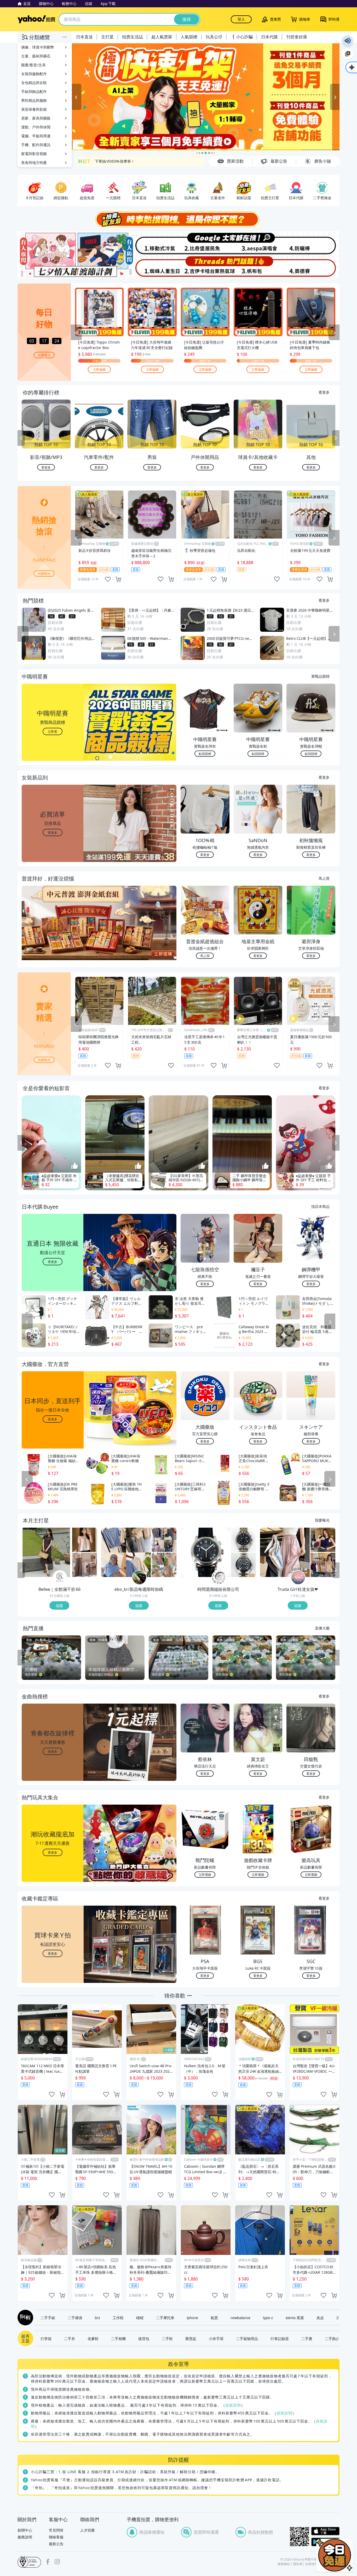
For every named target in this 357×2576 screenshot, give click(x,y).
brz (97, 2318)
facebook (48, 2562)
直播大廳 (322, 1628)
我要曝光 (44, 355)
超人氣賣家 (162, 37)
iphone (192, 2318)
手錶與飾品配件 (34, 91)
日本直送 (84, 37)
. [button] (53, 933)
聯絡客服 (56, 2537)
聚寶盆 (191, 2338)
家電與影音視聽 (34, 154)
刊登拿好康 (297, 37)
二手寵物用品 (247, 2338)
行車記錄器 (280, 2338)
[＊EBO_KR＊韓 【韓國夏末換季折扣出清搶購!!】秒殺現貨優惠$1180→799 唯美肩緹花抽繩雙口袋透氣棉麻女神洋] (164, 1565)
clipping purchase (118, 579)
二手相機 (118, 2338)
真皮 (320, 2318)
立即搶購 (99, 369)
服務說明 (25, 2537)
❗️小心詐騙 (242, 37)
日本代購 (269, 37)
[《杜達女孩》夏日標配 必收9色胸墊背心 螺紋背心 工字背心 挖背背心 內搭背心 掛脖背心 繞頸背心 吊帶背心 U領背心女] (323, 1565)
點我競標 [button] (205, 754)
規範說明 (233, 2405)
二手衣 (70, 2338)
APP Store (325, 2531)
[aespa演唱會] (259, 243)
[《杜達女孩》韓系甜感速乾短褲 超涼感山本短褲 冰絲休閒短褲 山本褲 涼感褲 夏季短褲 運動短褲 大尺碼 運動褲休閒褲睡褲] (285, 1552)
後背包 (144, 2338)
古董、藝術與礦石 (36, 56)
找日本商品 (320, 1206)
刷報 (24, 2318)
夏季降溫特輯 (106, 161)
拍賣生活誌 (133, 37)
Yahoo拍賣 (36, 19)
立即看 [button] (53, 731)
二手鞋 (167, 2338)
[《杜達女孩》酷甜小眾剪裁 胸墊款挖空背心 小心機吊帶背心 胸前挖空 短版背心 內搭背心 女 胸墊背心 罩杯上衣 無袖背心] (323, 1540)
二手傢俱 (75, 2318)
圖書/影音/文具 (33, 65)
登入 (241, 19)
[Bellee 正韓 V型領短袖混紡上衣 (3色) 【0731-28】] (85, 1540)
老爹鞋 (93, 2338)
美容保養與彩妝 (34, 109)
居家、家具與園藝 (36, 118)
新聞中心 (25, 2530)
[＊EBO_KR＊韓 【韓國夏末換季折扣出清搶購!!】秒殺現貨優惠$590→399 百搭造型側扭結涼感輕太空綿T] (164, 1540)
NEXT (336, 438)
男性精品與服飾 (34, 100)
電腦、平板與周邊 (36, 136)
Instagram (57, 2562)
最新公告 (56, 2544)
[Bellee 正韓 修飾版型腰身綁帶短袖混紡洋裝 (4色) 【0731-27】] (47, 1552)
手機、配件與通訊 (36, 145)
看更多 (324, 392)
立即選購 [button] (205, 1874)
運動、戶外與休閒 (36, 127)
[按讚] (75, 1166)
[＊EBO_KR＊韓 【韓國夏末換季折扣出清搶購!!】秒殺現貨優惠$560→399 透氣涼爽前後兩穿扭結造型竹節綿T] (126, 1552)
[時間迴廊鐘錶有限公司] (219, 1578)
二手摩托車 (165, 2318)
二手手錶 (48, 2318)
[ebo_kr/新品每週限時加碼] (139, 1578)
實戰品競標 (320, 676)
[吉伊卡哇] (205, 267)
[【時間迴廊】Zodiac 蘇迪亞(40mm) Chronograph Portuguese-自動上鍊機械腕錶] (243, 1565)
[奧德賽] (313, 267)
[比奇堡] (205, 243)
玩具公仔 (214, 37)
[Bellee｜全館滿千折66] (60, 1578)
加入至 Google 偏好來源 (348, 54)
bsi (29, 2562)
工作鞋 (118, 2318)
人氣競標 (189, 37)
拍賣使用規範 (315, 2564)
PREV (21, 438)
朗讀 (348, 41)
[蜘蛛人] (152, 267)
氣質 (214, 2318)
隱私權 (298, 2564)
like (108, 579)
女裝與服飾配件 (34, 74)
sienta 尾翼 (295, 2318)
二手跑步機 (334, 2338)
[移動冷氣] (152, 243)
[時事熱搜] (179, 219)
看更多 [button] (53, 832)
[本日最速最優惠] (335, 2555)
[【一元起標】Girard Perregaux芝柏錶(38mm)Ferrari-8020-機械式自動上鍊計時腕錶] (205, 1552)
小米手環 (216, 2338)
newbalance (240, 2318)
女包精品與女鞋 (34, 83)
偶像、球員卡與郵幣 (38, 47)
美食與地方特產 (34, 163)
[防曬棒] (313, 243)
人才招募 (88, 2530)
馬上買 (324, 878)
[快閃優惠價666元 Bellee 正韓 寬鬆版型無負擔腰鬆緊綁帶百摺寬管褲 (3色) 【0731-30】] (85, 1565)
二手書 (307, 2338)
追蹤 (59, 1605)
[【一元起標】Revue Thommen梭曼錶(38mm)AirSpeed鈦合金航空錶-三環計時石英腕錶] (243, 1540)
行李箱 (46, 2338)
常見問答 (56, 2530)
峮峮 (140, 2318)
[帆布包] (259, 267)
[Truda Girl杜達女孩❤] (298, 1578)
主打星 (107, 37)
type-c (268, 2318)
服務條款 (284, 2564)
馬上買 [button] (205, 956)
